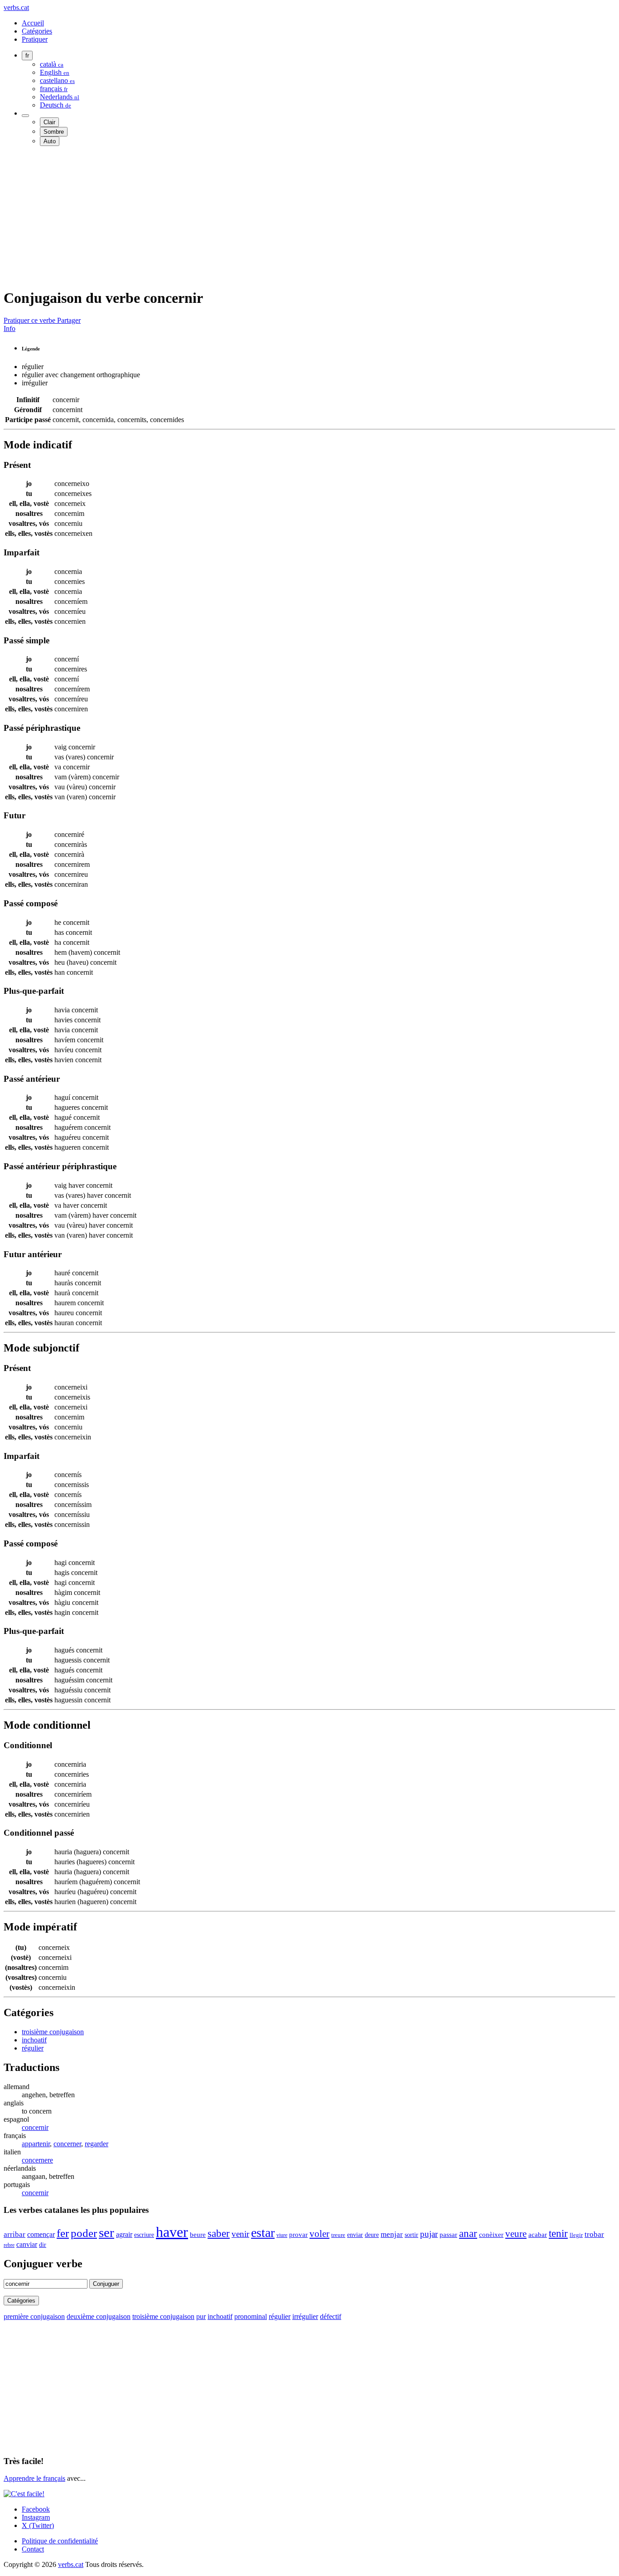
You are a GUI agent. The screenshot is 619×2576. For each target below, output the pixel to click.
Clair (49, 122)
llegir (576, 2235)
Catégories (37, 31)
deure (372, 2235)
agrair (124, 2234)
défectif (331, 2316)
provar (298, 2235)
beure (198, 2235)
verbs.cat (16, 7)
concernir (35, 2127)
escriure (144, 2235)
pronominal (251, 2316)
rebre (9, 2245)
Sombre (54, 132)
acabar (538, 2234)
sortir (411, 2235)
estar (263, 2233)
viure (282, 2235)
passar (448, 2234)
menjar (392, 2234)
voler (319, 2234)
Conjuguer (106, 2284)
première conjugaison (34, 2316)
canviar (27, 2244)
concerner (67, 2144)
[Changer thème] (25, 116)
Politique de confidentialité (60, 2541)
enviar (355, 2235)
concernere (37, 2160)
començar (41, 2234)
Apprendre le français (34, 2478)
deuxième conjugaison (99, 2316)
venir (240, 2234)
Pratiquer (35, 39)
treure (338, 2235)
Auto (50, 141)
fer (63, 2233)
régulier (33, 2048)
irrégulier (305, 2316)
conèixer (491, 2235)
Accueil (33, 23)
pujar (429, 2234)
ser (106, 2232)
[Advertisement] (276, 217)
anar (468, 2233)
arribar (15, 2234)
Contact (33, 2549)
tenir (558, 2233)
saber (219, 2233)
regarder (97, 2144)
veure (516, 2233)
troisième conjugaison (53, 2032)
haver (172, 2232)
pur (201, 2316)
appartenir (36, 2144)
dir (43, 2245)
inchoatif (34, 2040)
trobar (594, 2234)
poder (84, 2233)
